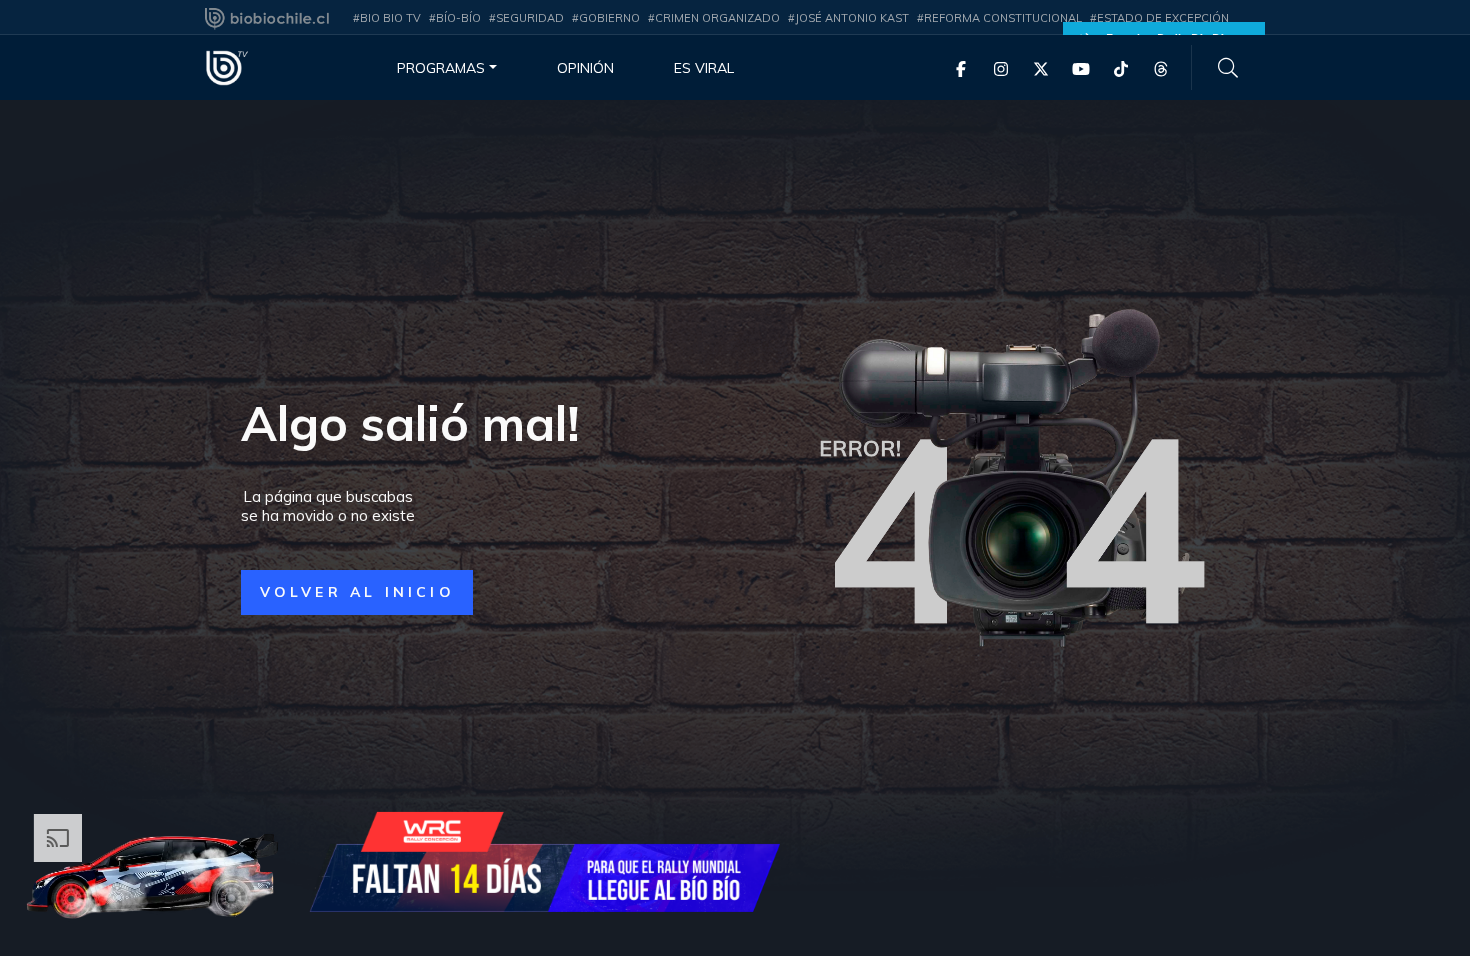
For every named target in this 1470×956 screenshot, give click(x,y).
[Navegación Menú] (1228, 67)
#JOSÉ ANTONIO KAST (848, 18)
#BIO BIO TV (387, 18)
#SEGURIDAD (526, 18)
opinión (585, 68)
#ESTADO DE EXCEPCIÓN (1159, 18)
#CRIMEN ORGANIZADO (714, 18)
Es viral (704, 68)
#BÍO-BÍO (455, 18)
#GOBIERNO (606, 18)
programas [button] (441, 68)
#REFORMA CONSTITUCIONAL (999, 18)
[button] (357, 592)
